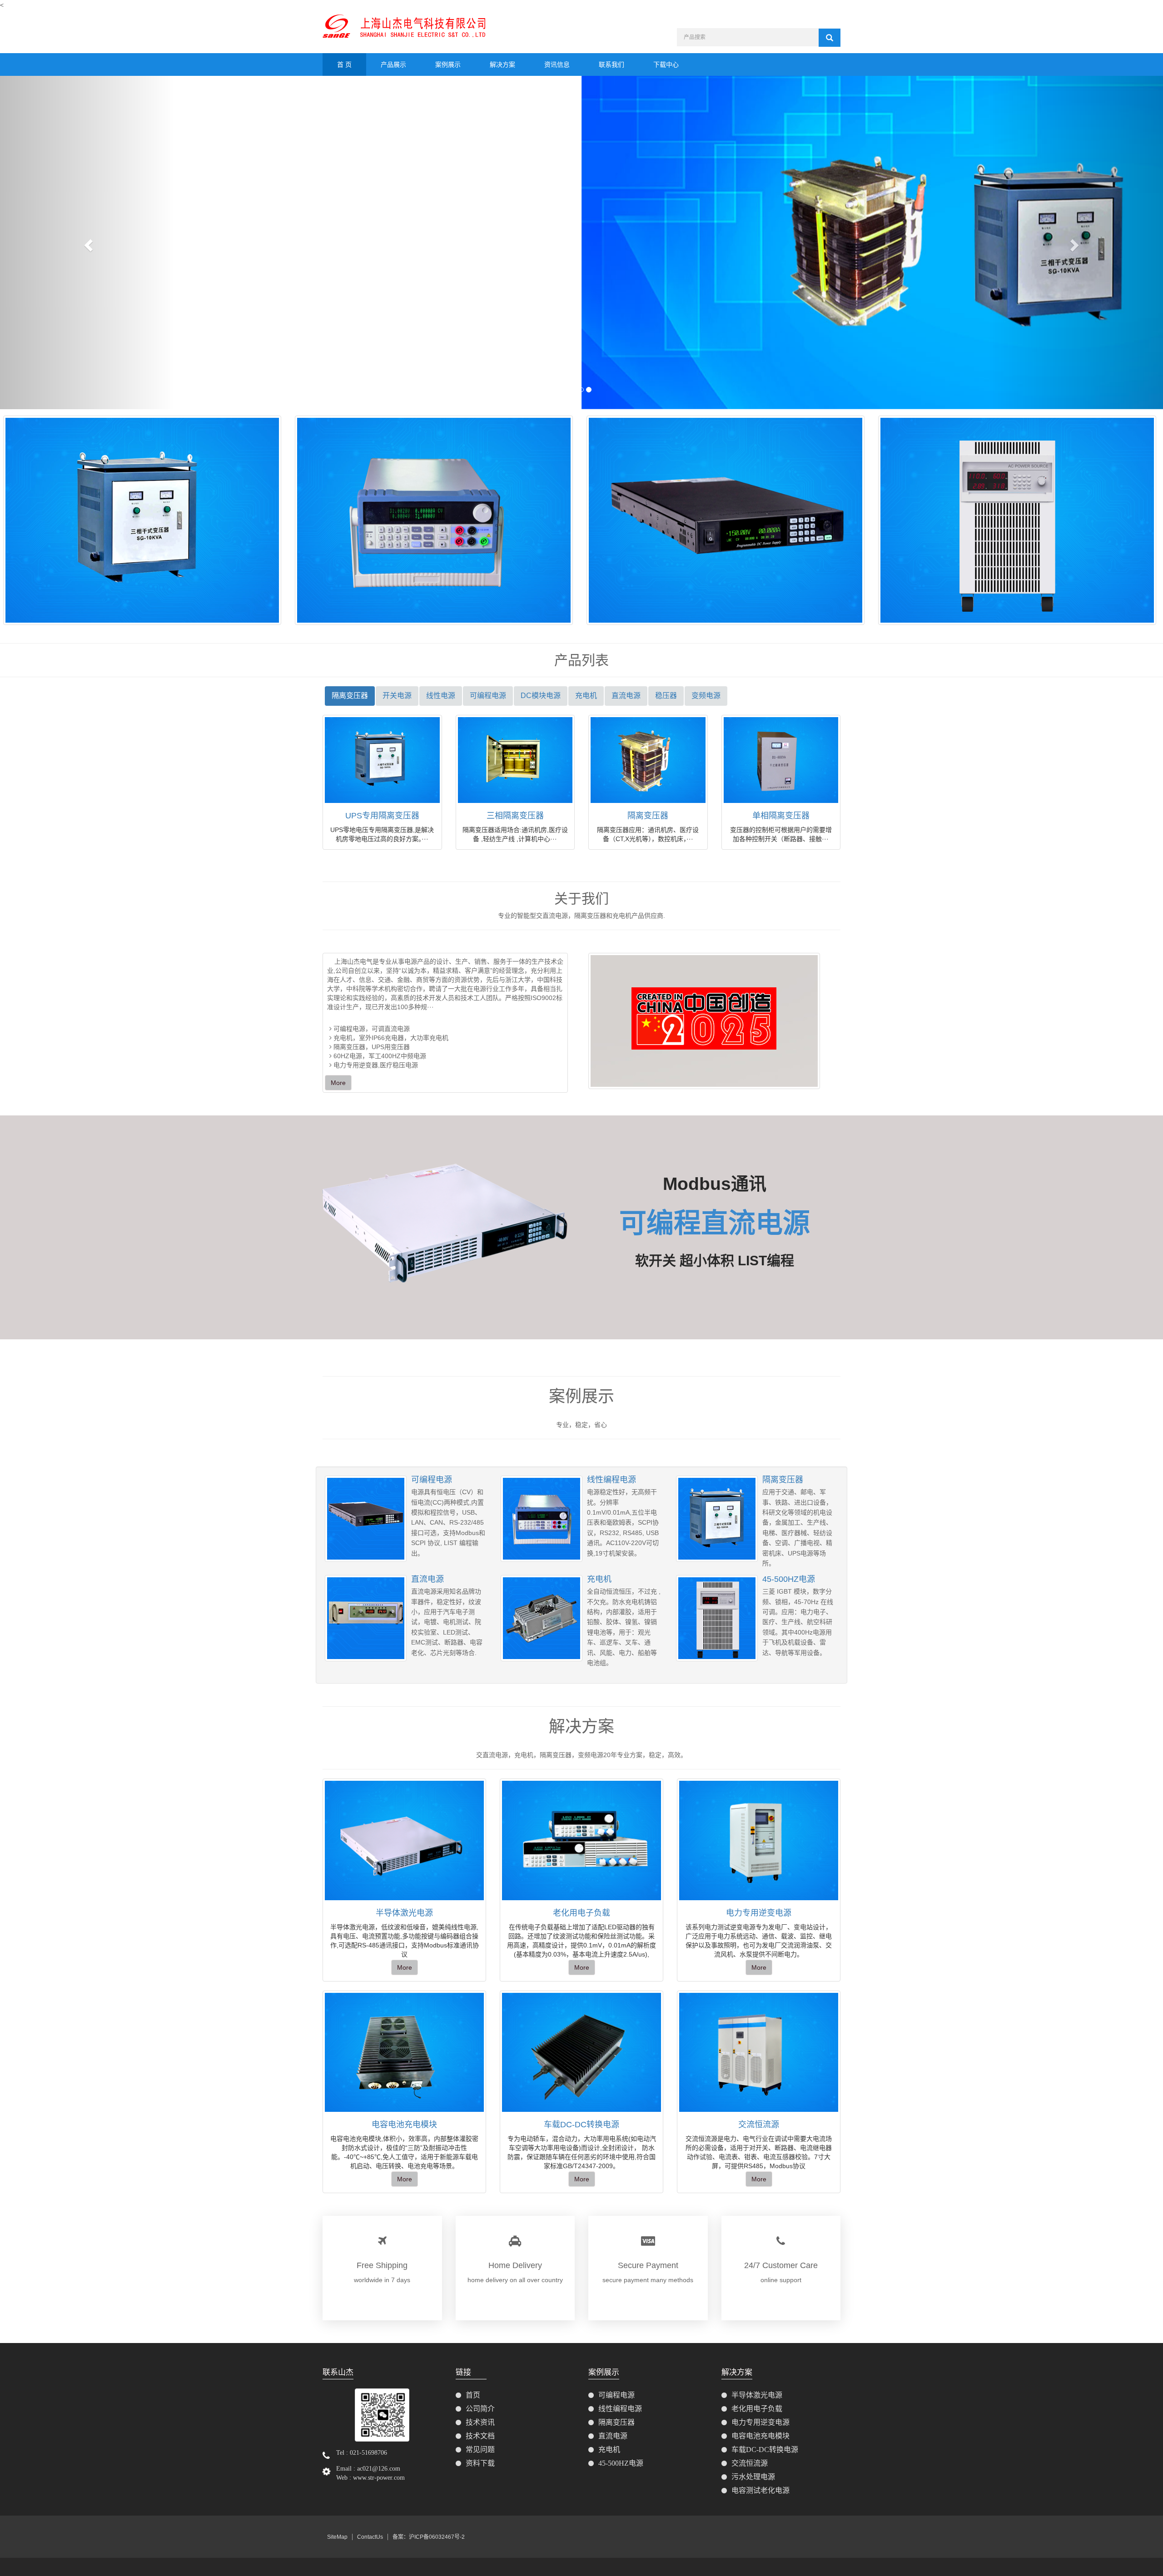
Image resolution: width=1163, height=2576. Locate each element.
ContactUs (370, 2537)
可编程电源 (432, 1480)
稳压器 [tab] (666, 696)
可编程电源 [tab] (488, 696)
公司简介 (480, 2409)
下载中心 (666, 64)
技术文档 (480, 2436)
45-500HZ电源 (789, 1579)
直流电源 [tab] (626, 696)
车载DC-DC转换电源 (581, 2125)
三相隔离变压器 (515, 816)
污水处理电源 (753, 2477)
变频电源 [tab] (706, 696)
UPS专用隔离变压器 (382, 816)
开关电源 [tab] (397, 696)
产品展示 (393, 64)
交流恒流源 (759, 2125)
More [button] (405, 1967)
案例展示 (448, 64)
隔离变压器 (648, 816)
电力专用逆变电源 (759, 1913)
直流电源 (427, 1579)
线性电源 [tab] (441, 696)
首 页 (344, 64)
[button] (87, 242)
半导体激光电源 (404, 1913)
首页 (473, 2395)
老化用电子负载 (581, 1913)
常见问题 (480, 2450)
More (338, 1083)
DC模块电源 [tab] (541, 696)
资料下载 (480, 2463)
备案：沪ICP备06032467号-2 (429, 2537)
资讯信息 (557, 64)
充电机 (599, 1579)
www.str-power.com (379, 2478)
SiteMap (337, 2537)
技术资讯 (480, 2422)
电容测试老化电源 (760, 2490)
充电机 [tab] (586, 696)
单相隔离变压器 (781, 816)
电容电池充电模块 (404, 2125)
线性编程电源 (611, 1480)
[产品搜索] (830, 38)
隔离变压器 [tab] (350, 696)
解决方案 (502, 64)
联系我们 (611, 64)
